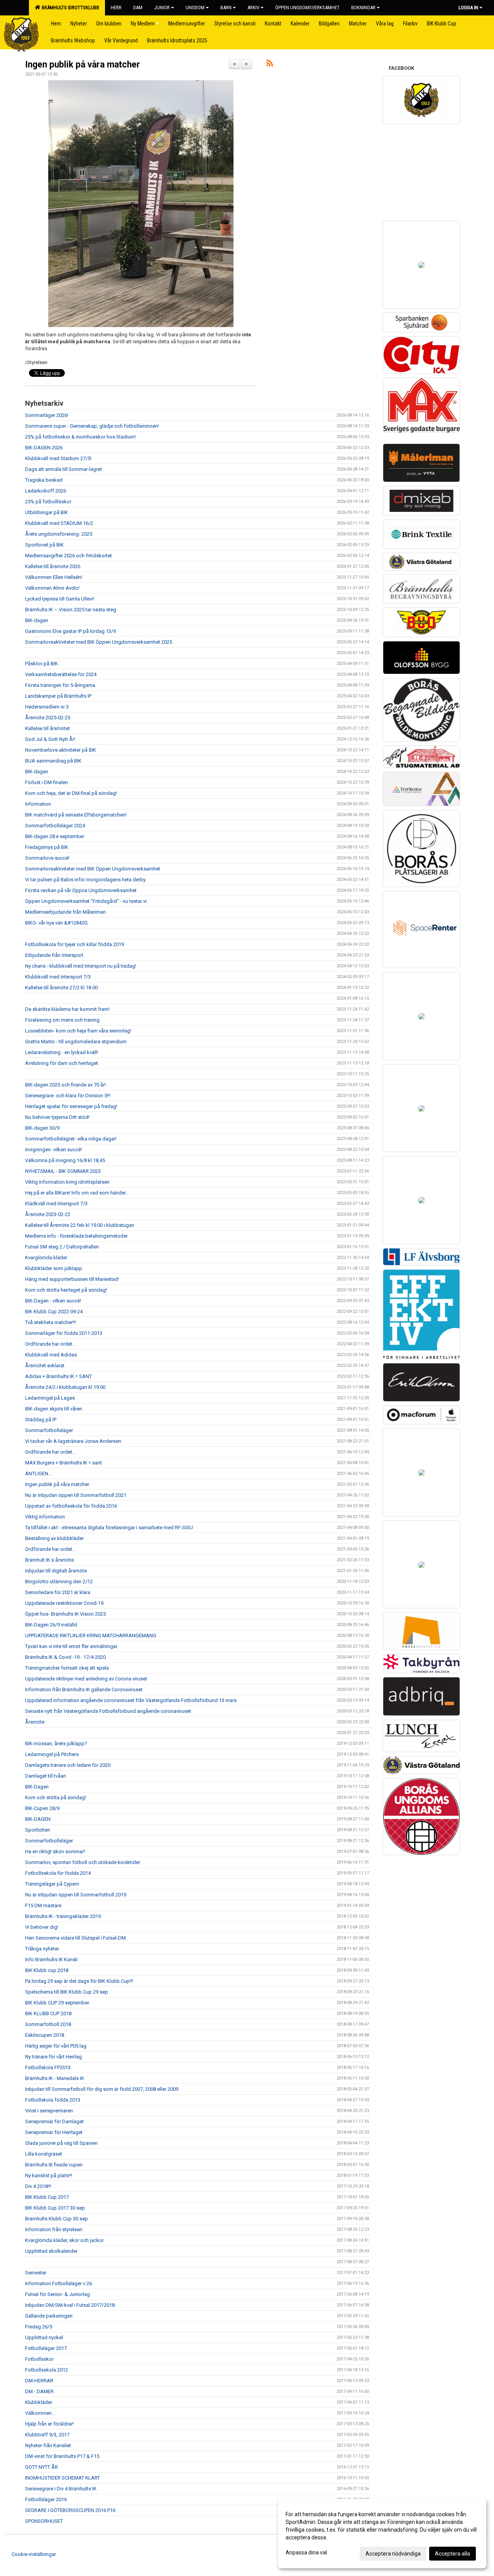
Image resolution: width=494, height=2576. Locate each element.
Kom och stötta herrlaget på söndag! (66, 1290)
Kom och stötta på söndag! (56, 1797)
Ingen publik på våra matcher (83, 65)
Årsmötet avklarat (45, 1366)
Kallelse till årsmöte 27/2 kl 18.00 (61, 988)
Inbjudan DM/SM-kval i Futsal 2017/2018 (70, 2305)
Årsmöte (35, 1722)
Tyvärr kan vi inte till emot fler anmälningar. (72, 1646)
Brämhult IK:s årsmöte (49, 1560)
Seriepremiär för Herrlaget (54, 2132)
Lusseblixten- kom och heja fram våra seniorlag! (78, 1031)
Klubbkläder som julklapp (54, 1268)
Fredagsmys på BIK (47, 847)
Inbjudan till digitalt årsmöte (56, 1571)
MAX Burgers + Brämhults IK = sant (63, 1463)
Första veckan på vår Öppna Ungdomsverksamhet (81, 890)
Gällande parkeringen (49, 2316)
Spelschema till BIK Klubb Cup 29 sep (67, 1992)
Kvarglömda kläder (46, 1258)
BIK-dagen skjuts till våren (54, 1409)
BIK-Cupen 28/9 (42, 1808)
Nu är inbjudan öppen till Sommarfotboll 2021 (76, 1495)
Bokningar (363, 8)
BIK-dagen (37, 620)
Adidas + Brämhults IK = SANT (58, 1376)
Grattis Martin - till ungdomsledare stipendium (76, 1042)
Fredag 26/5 (39, 2327)
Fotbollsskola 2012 (47, 2370)
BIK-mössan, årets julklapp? (56, 1743)
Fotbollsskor (39, 2359)
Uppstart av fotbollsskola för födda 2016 (71, 1506)
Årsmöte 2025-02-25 (48, 718)
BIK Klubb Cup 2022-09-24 (54, 1312)
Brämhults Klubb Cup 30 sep (57, 2219)
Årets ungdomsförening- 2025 (59, 534)
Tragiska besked (44, 480)
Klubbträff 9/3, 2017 (47, 2435)
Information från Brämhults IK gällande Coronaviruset (84, 1689)
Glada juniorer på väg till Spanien (61, 2143)
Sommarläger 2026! (47, 415)
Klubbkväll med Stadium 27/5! (58, 458)
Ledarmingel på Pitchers (52, 1754)
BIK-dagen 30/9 (42, 1128)
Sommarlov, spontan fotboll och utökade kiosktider (83, 1862)
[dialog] (382, 2534)
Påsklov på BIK (41, 664)
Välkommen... (40, 2413)
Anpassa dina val (306, 2552)
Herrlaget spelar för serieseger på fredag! (71, 1106)
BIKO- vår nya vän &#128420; (57, 923)
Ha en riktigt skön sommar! (55, 1851)
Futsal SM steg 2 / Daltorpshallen (62, 1247)
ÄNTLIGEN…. (39, 1474)
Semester (36, 2273)
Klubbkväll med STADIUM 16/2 (59, 523)
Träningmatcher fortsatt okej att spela (67, 1668)
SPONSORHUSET (44, 2521)
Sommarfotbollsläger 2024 (55, 826)
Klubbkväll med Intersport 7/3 (58, 977)
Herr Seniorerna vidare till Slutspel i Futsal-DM (75, 1938)
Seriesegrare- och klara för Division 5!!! (68, 1096)
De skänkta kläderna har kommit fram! (67, 1009)
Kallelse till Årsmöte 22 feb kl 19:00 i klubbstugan (80, 1225)
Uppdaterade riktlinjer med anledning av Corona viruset (86, 1679)
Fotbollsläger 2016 (46, 2499)
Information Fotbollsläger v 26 (58, 2283)
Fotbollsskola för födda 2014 (58, 1873)
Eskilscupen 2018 (45, 2035)
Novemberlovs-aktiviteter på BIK (61, 750)
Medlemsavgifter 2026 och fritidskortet (69, 556)
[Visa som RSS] (270, 65)
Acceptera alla (453, 2554)
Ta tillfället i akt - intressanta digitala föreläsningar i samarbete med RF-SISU (109, 1528)
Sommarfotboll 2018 (48, 2024)
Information (38, 804)
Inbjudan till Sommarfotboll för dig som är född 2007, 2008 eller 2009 (102, 2089)
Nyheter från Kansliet (48, 2445)
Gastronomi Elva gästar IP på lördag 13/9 (70, 631)
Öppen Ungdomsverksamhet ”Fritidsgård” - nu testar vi (86, 901)
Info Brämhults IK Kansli (51, 1959)
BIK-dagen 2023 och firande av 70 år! (65, 1085)
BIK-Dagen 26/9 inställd (51, 1625)
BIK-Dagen (37, 1787)
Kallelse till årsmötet (47, 728)
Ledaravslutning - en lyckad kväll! (62, 1052)
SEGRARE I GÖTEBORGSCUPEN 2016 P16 (70, 2510)
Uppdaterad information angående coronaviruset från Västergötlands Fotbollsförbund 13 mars (131, 1700)
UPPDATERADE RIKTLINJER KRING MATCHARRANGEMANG (91, 1636)
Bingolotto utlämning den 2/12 (59, 1582)
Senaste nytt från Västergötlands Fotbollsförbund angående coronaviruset (108, 1711)
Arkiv (253, 8)
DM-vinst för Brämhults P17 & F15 (62, 2456)
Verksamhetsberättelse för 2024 (61, 674)
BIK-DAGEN (38, 1819)
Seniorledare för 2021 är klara (58, 1592)
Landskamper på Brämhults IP (58, 696)
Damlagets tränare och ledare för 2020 (68, 1765)
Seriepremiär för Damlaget (54, 2121)
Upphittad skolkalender (51, 2251)
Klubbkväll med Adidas (51, 1355)
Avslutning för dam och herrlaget (62, 1063)
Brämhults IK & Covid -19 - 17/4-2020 (65, 1657)
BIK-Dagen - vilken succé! (53, 1301)
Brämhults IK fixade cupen (54, 2165)
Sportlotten (38, 1830)
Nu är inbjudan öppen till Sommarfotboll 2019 (76, 1895)
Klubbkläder (39, 2402)
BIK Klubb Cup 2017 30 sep (55, 2208)
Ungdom (195, 8)
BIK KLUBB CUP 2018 (48, 2013)
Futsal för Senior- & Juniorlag (58, 2294)
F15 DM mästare (43, 1905)
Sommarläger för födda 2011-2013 (64, 1333)
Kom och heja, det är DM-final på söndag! (71, 793)
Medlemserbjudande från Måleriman (65, 912)
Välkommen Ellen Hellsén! (54, 577)
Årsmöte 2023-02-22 (48, 1214)
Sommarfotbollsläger (49, 1430)
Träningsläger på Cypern (52, 1884)
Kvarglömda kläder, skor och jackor (64, 2240)
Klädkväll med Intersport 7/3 (56, 1204)
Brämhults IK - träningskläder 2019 (63, 1916)
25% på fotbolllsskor (48, 502)
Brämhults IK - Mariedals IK (55, 2078)
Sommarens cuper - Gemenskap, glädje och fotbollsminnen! (92, 426)
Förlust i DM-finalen (47, 782)
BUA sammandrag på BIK (53, 761)
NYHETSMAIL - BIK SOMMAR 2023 (63, 1171)
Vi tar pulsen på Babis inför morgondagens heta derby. (86, 880)
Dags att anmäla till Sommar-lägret (63, 469)
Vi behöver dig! (42, 1927)
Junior (162, 8)
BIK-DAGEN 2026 (44, 448)
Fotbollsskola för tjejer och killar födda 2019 (74, 944)
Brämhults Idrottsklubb (69, 8)
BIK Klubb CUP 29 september (57, 2003)
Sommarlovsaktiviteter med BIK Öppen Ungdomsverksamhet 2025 (99, 642)
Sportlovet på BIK (44, 545)
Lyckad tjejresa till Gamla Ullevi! (60, 599)
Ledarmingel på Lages (50, 1398)
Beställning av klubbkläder (54, 1538)
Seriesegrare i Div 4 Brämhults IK (61, 2489)
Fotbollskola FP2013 (48, 2067)
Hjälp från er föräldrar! (49, 2424)
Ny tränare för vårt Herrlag (53, 2057)
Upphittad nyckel (44, 2337)
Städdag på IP (41, 1420)
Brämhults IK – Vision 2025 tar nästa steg (71, 610)
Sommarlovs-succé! (47, 858)
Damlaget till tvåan (46, 1776)
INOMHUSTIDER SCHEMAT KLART (63, 2478)
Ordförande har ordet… (50, 1344)
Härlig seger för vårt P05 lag (56, 2046)
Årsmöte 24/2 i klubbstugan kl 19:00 (65, 1387)
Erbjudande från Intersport (54, 955)
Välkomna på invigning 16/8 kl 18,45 (65, 1160)
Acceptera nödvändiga (393, 2554)
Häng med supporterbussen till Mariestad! (72, 1279)
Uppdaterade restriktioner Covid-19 (64, 1603)
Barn (226, 8)
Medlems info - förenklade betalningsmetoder (76, 1236)
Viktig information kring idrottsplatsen (67, 1182)
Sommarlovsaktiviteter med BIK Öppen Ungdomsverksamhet (93, 869)
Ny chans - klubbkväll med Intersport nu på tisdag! (81, 966)
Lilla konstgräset (44, 2154)
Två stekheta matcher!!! (51, 1322)
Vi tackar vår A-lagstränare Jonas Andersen (73, 1441)
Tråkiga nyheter (42, 1949)
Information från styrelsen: (54, 2229)
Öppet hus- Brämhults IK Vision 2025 (65, 1614)
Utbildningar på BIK (47, 512)
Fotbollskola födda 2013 (53, 2100)
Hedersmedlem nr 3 (47, 707)
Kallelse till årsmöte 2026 (53, 566)
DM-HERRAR (39, 2381)
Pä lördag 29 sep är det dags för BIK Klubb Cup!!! (79, 1981)
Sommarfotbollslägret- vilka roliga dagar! (71, 1139)
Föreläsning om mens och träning (62, 1020)
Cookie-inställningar (34, 2554)
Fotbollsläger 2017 (46, 2348)
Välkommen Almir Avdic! (52, 588)
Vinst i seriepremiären (49, 2111)
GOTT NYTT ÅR (41, 2467)
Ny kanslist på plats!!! (49, 2175)
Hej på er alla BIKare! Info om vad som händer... (77, 1193)
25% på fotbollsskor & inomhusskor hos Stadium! (80, 437)
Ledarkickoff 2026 (46, 491)
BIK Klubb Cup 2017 (47, 2197)
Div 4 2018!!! (38, 2186)
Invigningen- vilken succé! (53, 1150)
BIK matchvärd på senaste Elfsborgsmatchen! (76, 815)
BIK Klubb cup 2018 (47, 1970)
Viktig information (45, 1517)
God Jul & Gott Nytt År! (50, 739)
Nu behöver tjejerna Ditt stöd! (57, 1117)
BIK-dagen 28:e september (55, 836)
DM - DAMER (39, 2391)
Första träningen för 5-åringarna (60, 685)
